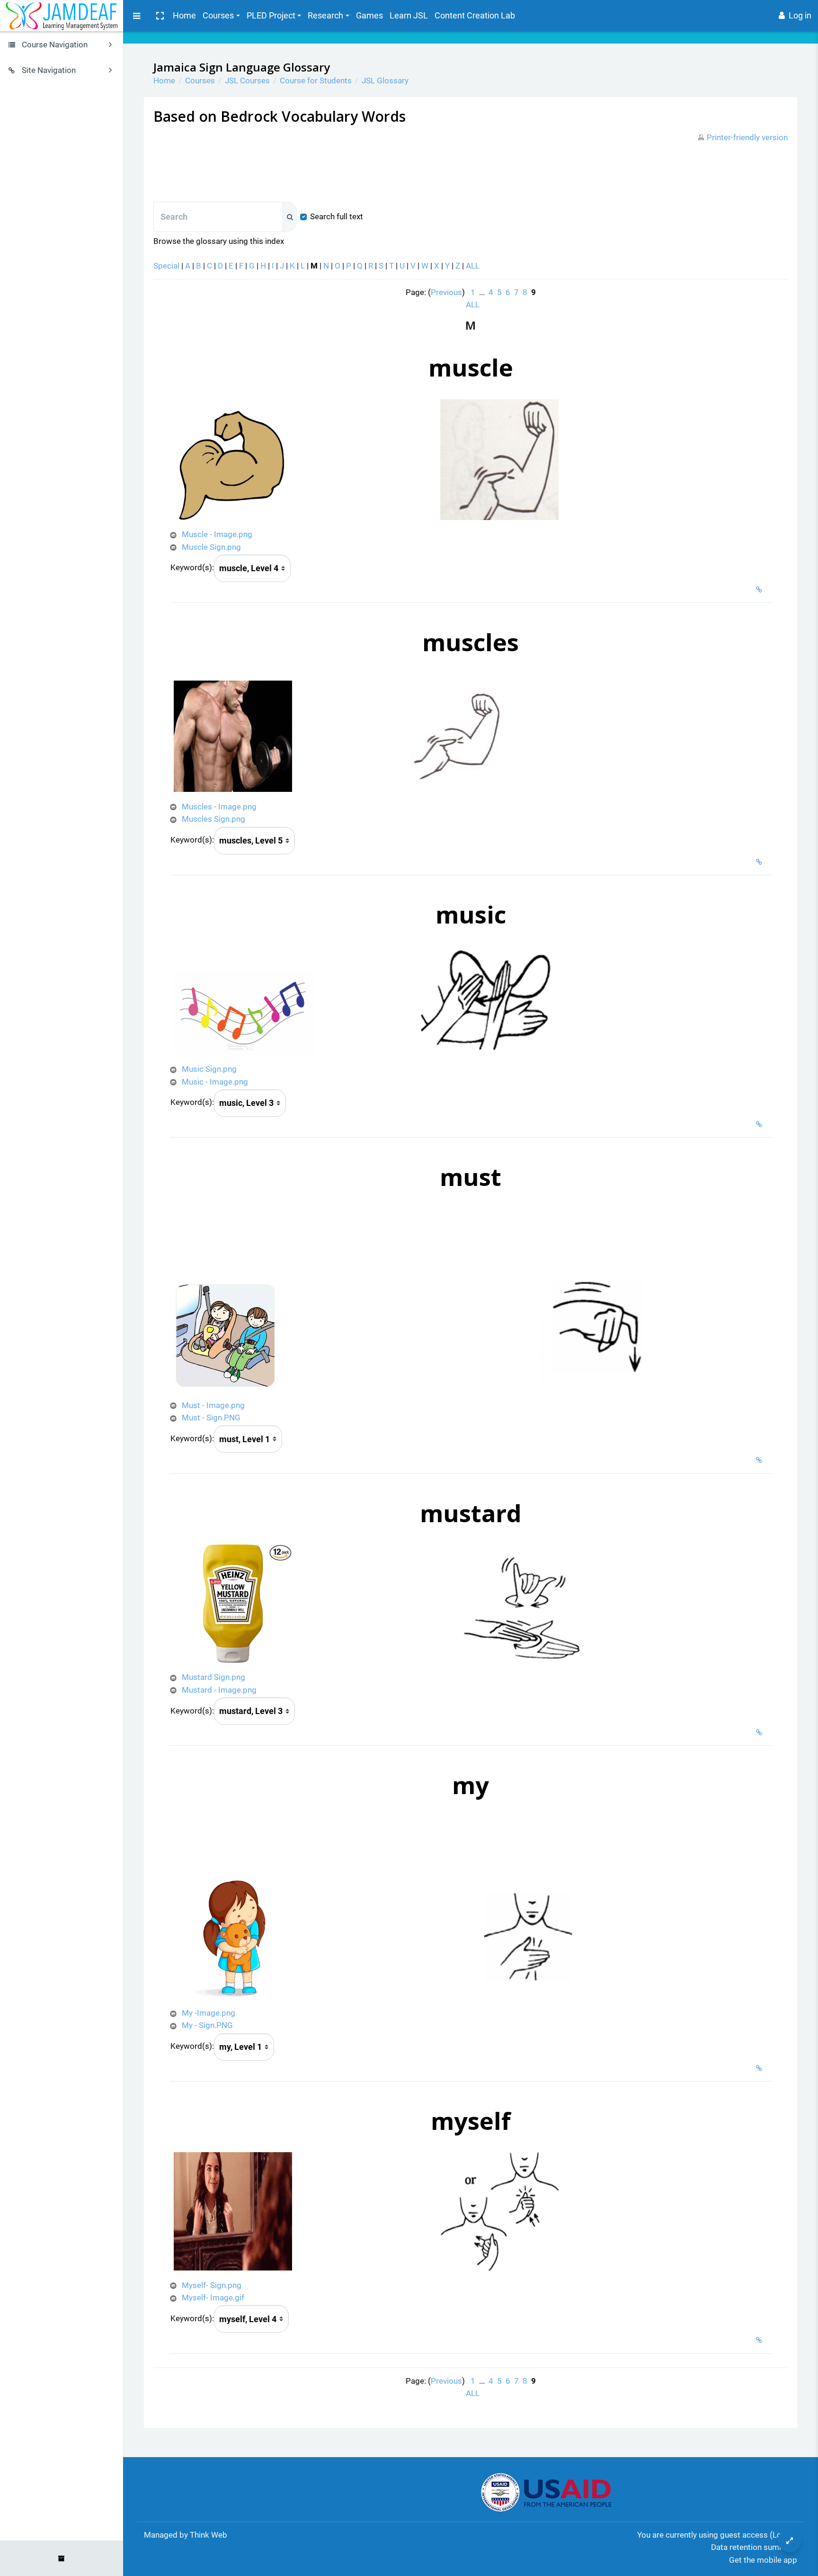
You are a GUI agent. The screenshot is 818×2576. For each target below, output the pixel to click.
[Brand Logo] (62, 16)
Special (166, 266)
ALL (473, 266)
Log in (800, 15)
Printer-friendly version (747, 137)
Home (184, 15)
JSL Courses (247, 81)
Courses (218, 15)
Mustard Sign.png (213, 1677)
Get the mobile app (763, 2560)
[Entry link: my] (761, 2068)
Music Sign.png (209, 1069)
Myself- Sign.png (212, 2285)
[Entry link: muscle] (761, 590)
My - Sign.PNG (207, 2025)
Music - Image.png (215, 1082)
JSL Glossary (385, 81)
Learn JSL (409, 15)
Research (325, 15)
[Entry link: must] (761, 1460)
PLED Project (271, 15)
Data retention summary (754, 2547)
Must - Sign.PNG (211, 1418)
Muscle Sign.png (211, 547)
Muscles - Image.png (219, 807)
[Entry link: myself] (761, 2340)
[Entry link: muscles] (761, 862)
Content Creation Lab (475, 15)
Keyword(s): (192, 567)
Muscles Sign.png (213, 819)
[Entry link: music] (761, 1124)
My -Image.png (209, 2013)
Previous (446, 292)
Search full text (337, 216)
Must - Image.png (213, 1405)
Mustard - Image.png (219, 1690)
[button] (160, 16)
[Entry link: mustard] (761, 1732)
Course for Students (316, 81)
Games (369, 15)
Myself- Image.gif (213, 2298)
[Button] (790, 2540)
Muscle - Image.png (217, 534)
